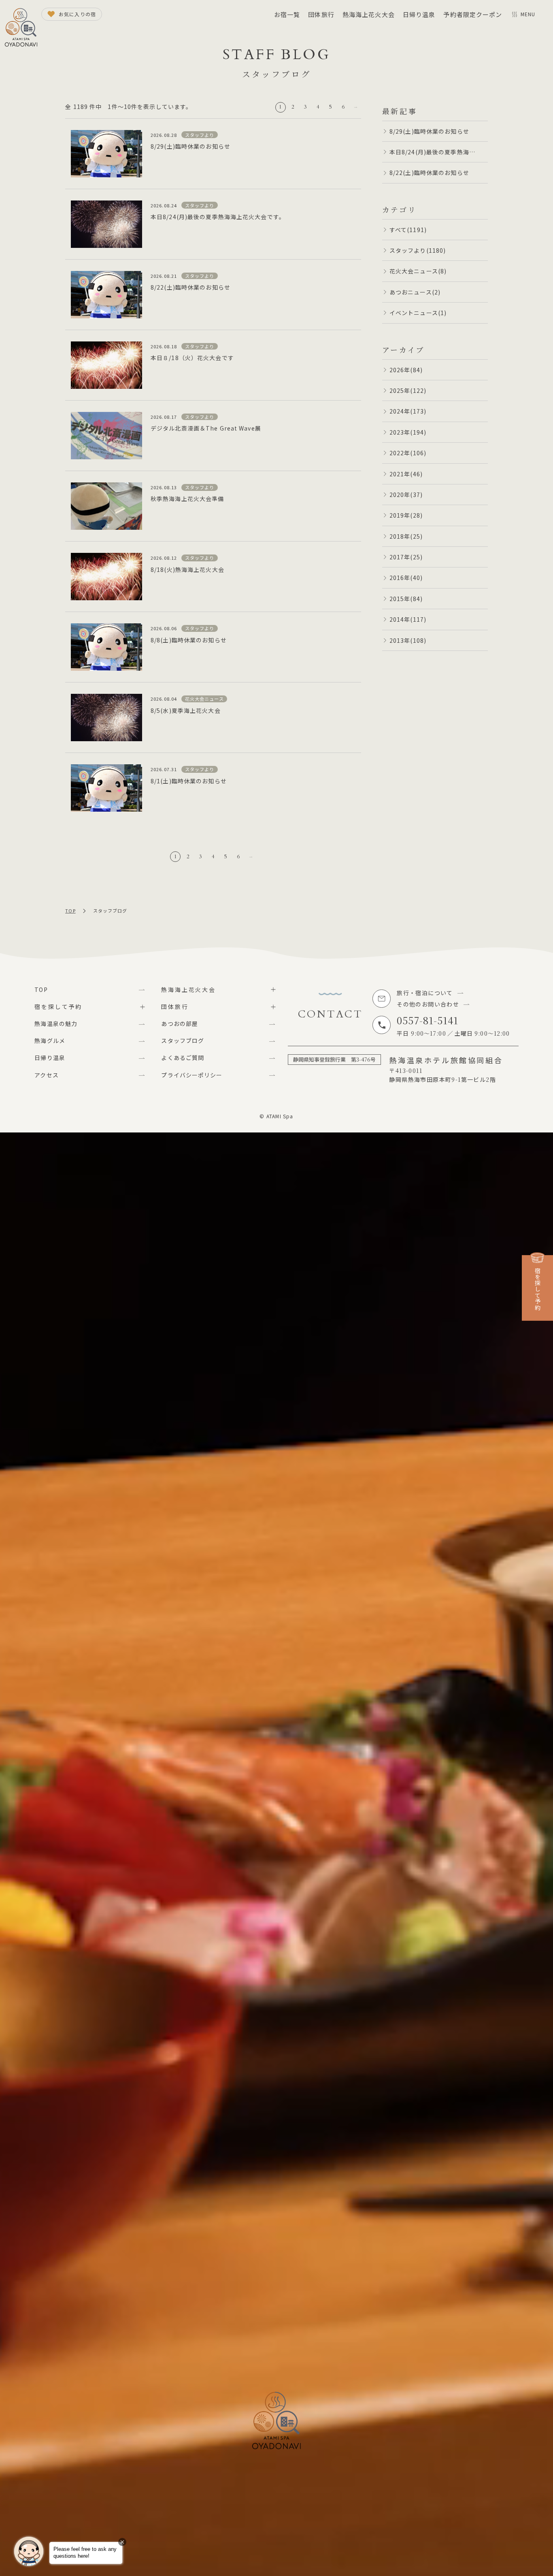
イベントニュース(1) (418, 313)
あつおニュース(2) (415, 292)
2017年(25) (406, 557)
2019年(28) (406, 515)
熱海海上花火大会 (369, 14)
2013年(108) (408, 640)
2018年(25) (406, 536)
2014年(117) (408, 619)
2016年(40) (406, 578)
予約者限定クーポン (473, 14)
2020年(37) (406, 495)
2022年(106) (408, 453)
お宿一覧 (287, 14)
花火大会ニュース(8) (418, 271)
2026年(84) (406, 370)
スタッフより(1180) (418, 250)
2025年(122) (408, 390)
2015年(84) (406, 599)
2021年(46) (406, 474)
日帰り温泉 (419, 14)
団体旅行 (321, 14)
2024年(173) (408, 411)
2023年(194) (408, 432)
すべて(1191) (408, 230)
